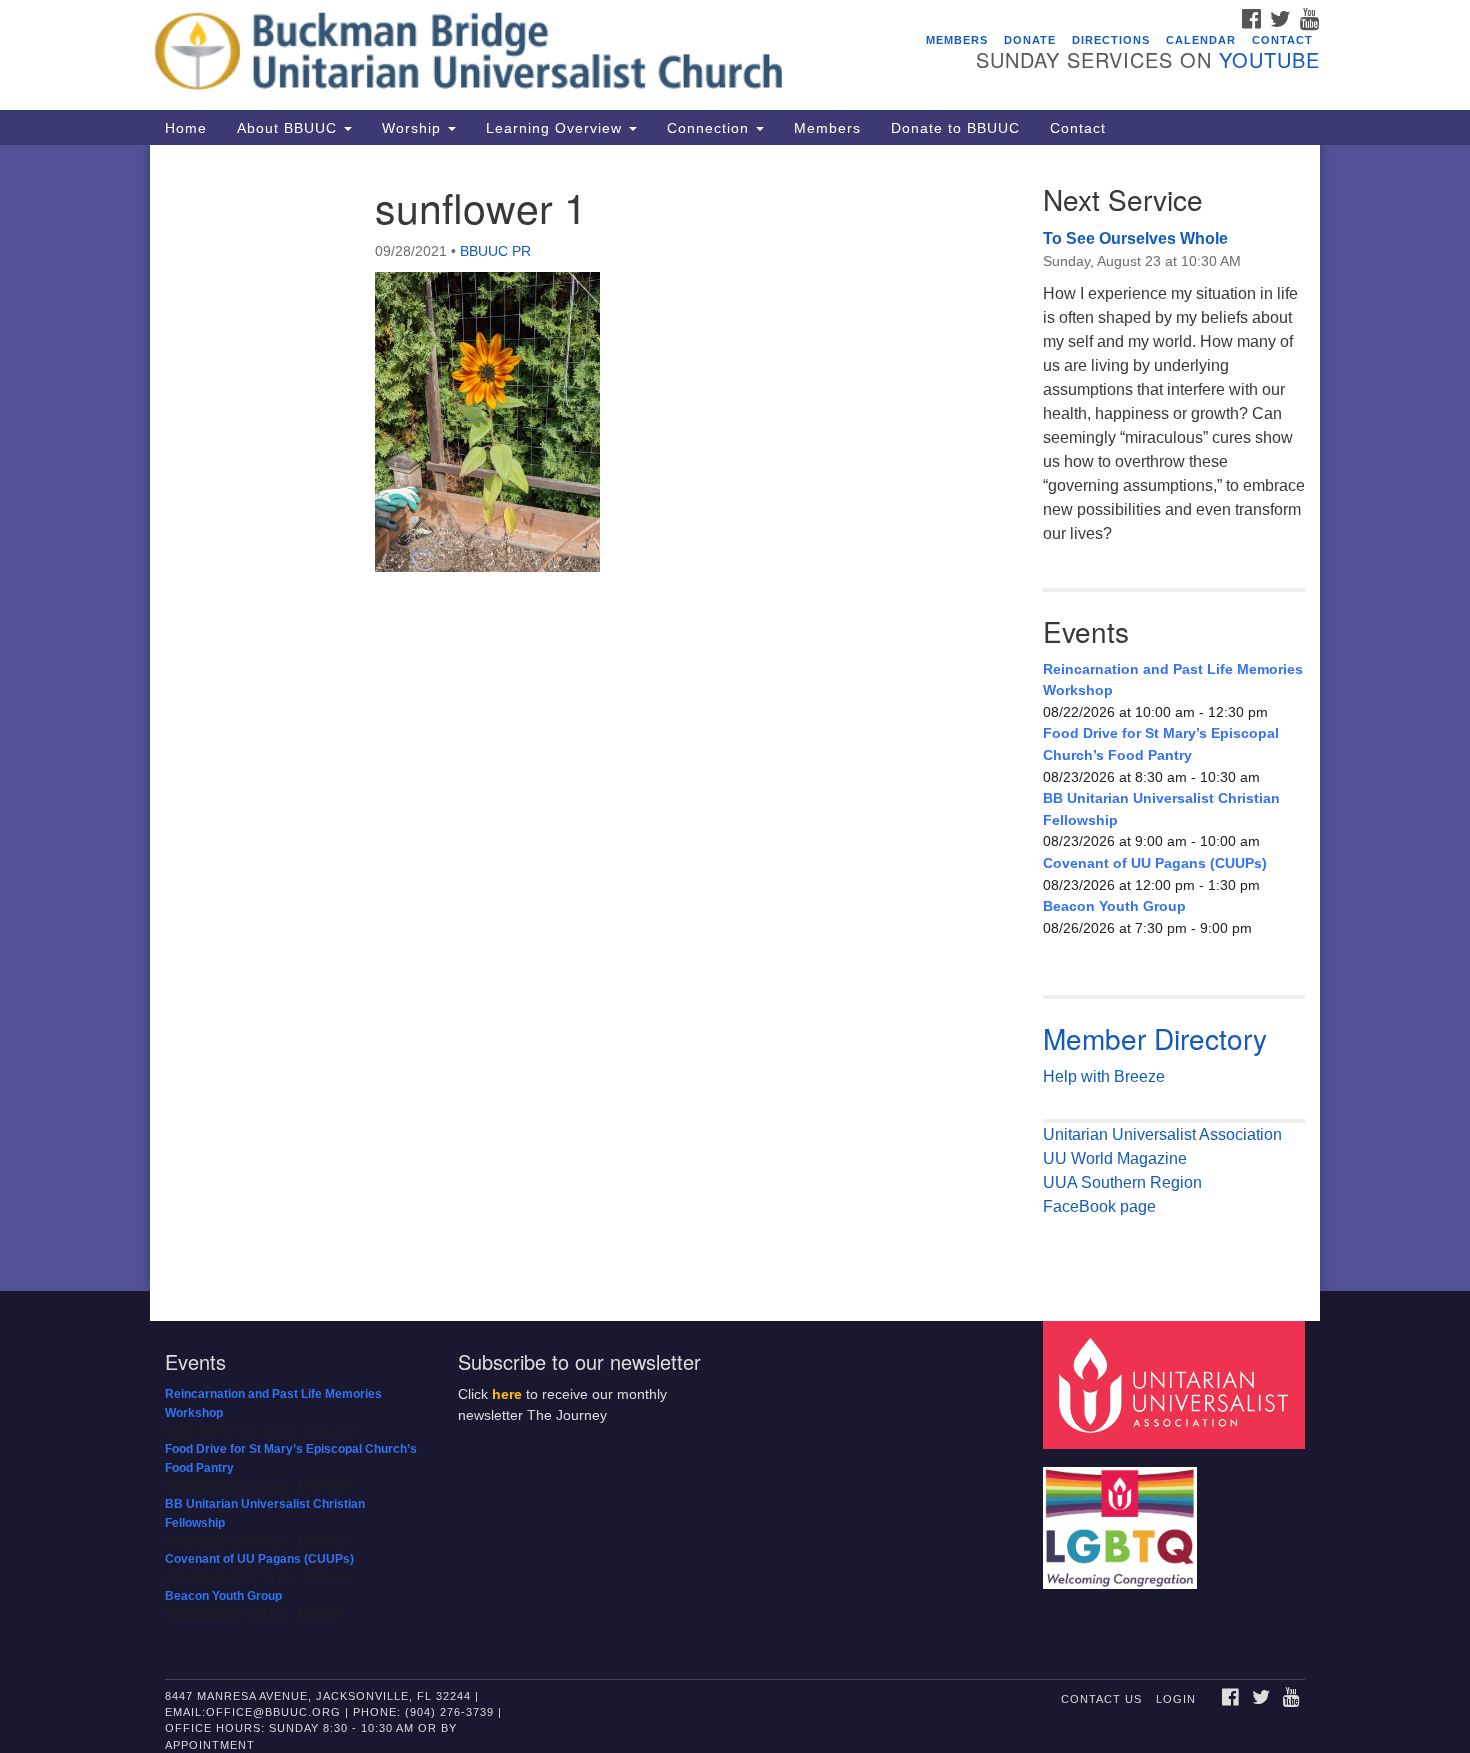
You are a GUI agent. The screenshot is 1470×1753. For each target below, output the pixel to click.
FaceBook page (1099, 1206)
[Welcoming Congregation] (1123, 1518)
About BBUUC (289, 128)
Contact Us (1101, 1699)
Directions (1111, 40)
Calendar (1201, 40)
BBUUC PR (495, 251)
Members (957, 40)
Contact (1282, 40)
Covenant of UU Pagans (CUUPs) (1155, 863)
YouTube (1269, 59)
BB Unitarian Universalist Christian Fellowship (1161, 809)
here (507, 1394)
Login (1176, 1699)
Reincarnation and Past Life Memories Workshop (1173, 680)
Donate (1030, 40)
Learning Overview (556, 128)
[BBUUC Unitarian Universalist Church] (491, 55)
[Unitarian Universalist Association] (1177, 1384)
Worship (414, 128)
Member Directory (1155, 1038)
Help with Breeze (1104, 1076)
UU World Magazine (1115, 1158)
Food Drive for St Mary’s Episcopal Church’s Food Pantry (1161, 744)
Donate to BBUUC (955, 128)
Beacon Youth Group (1114, 906)
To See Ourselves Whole (1135, 238)
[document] (735, 718)
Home (186, 128)
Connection (710, 128)
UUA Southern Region (1122, 1182)
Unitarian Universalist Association (1162, 1134)
